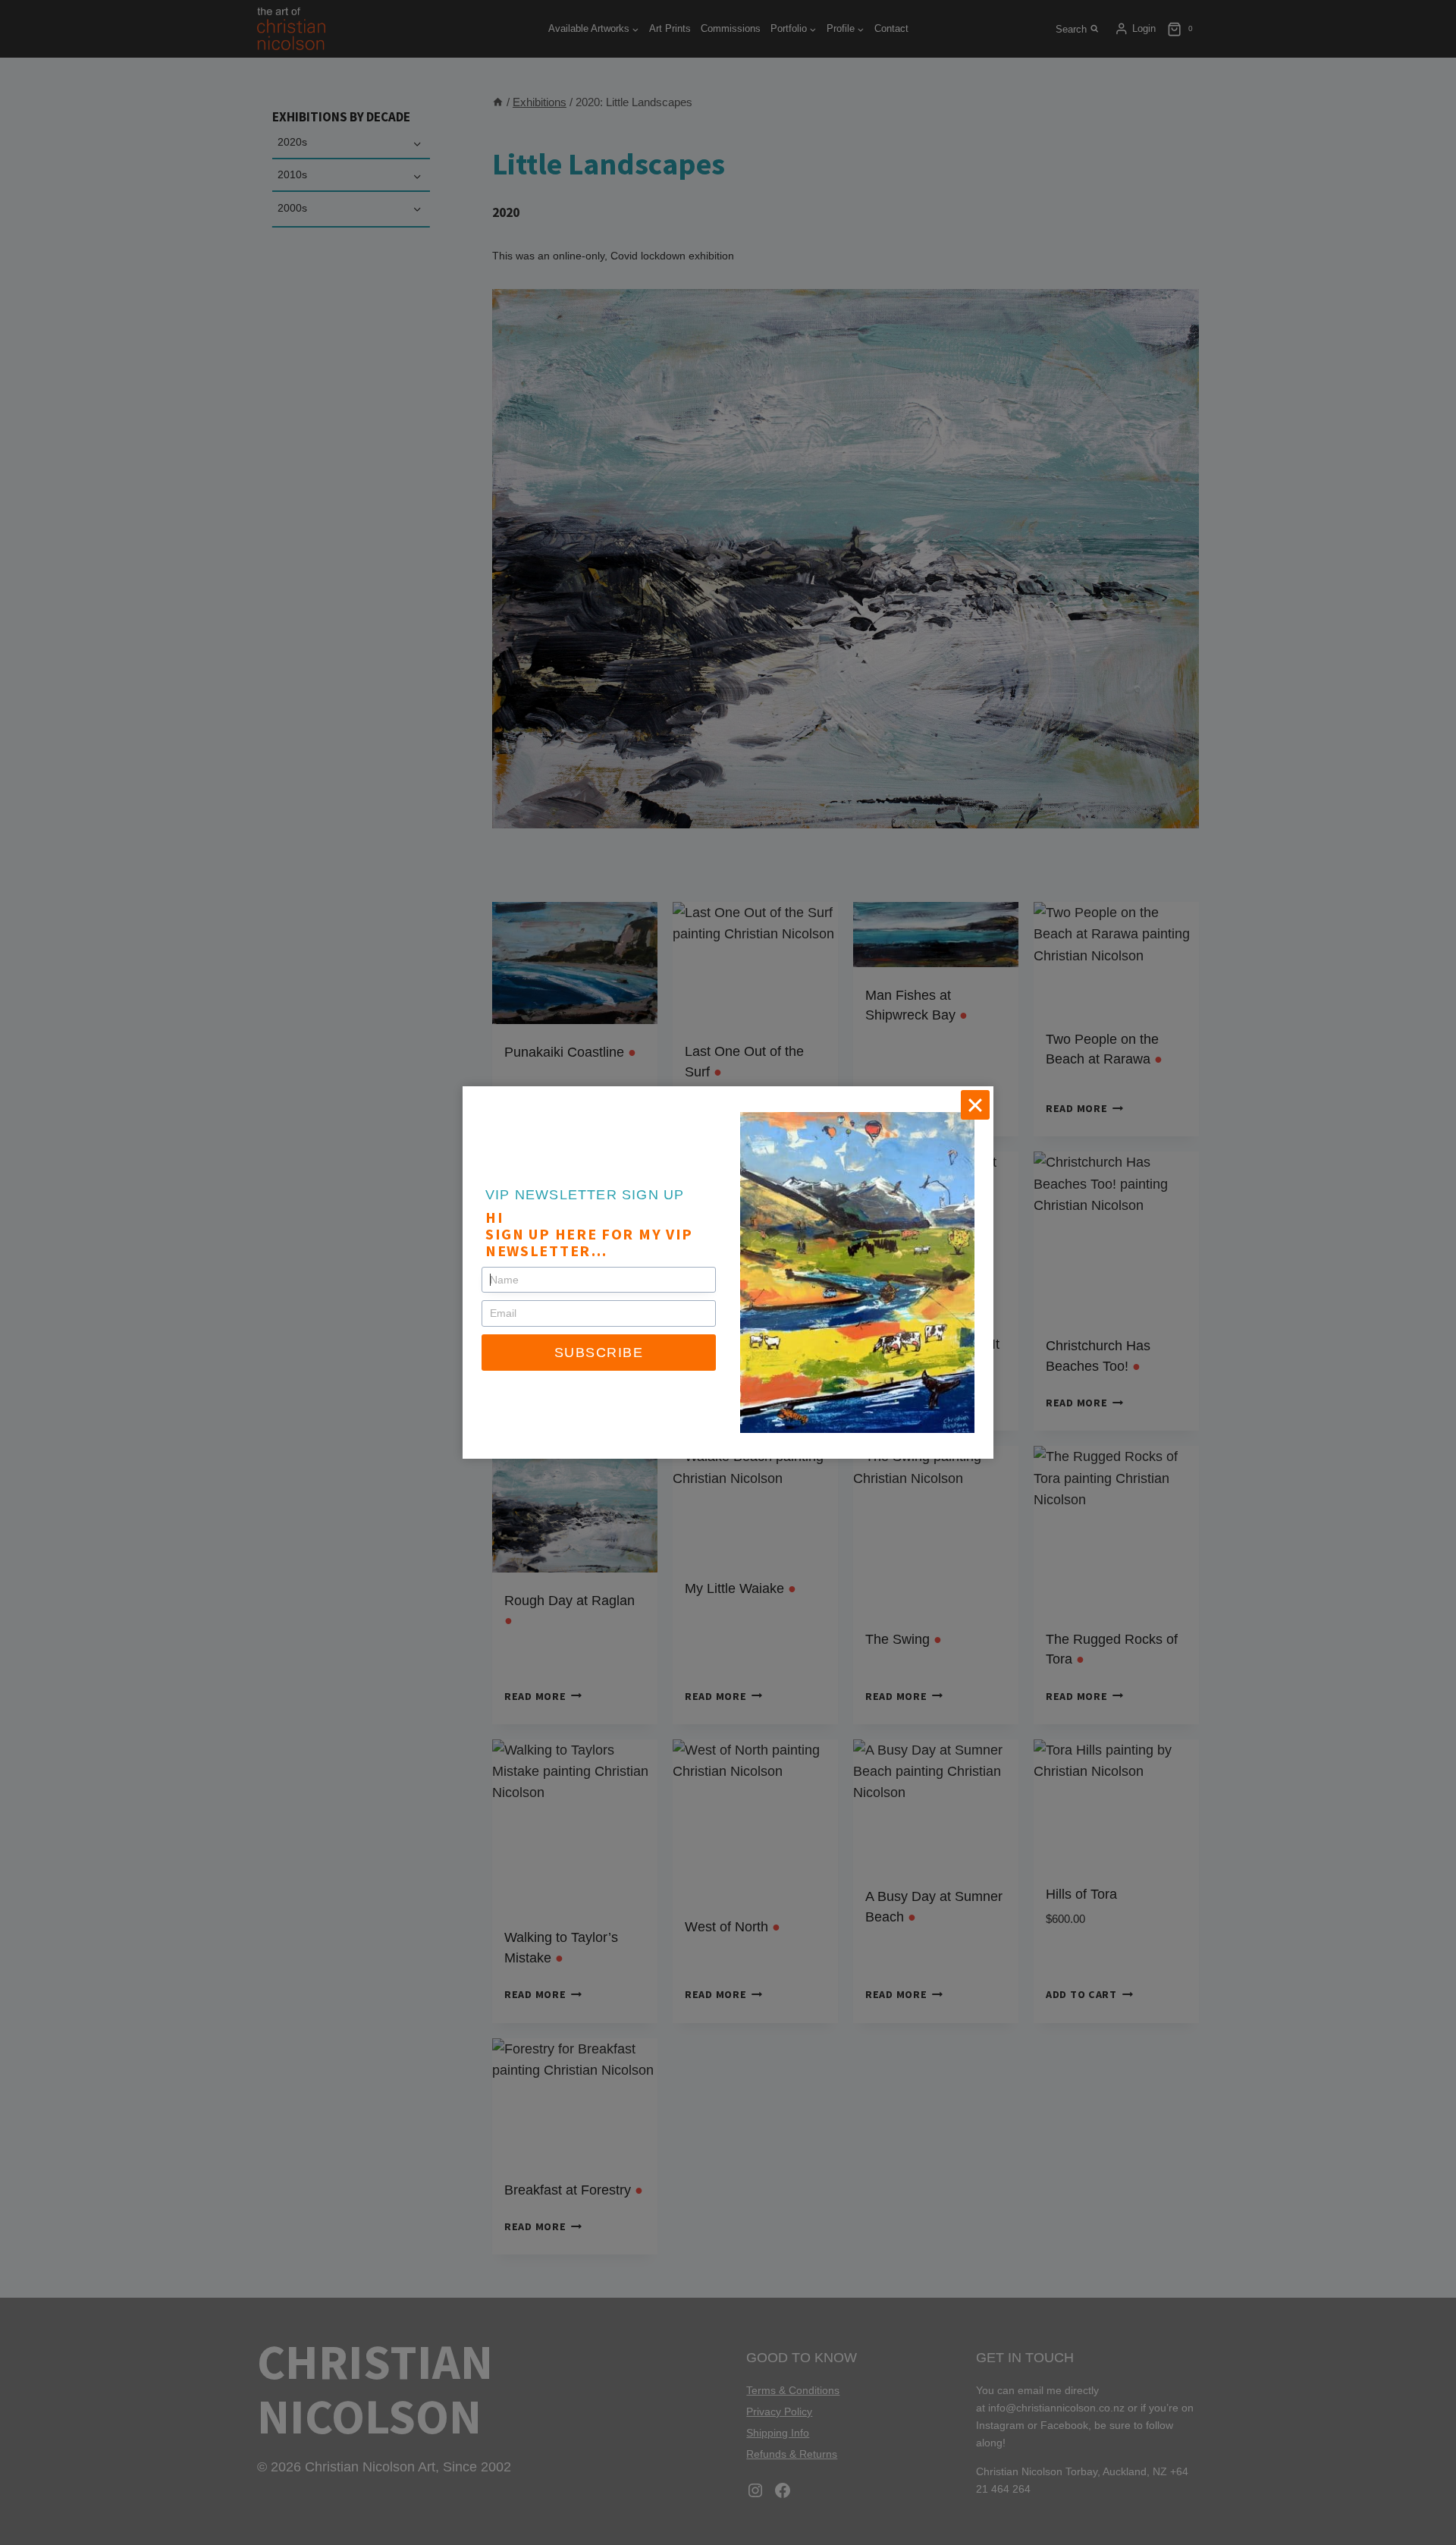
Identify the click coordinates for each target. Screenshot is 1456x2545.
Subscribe (599, 1353)
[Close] (975, 1104)
